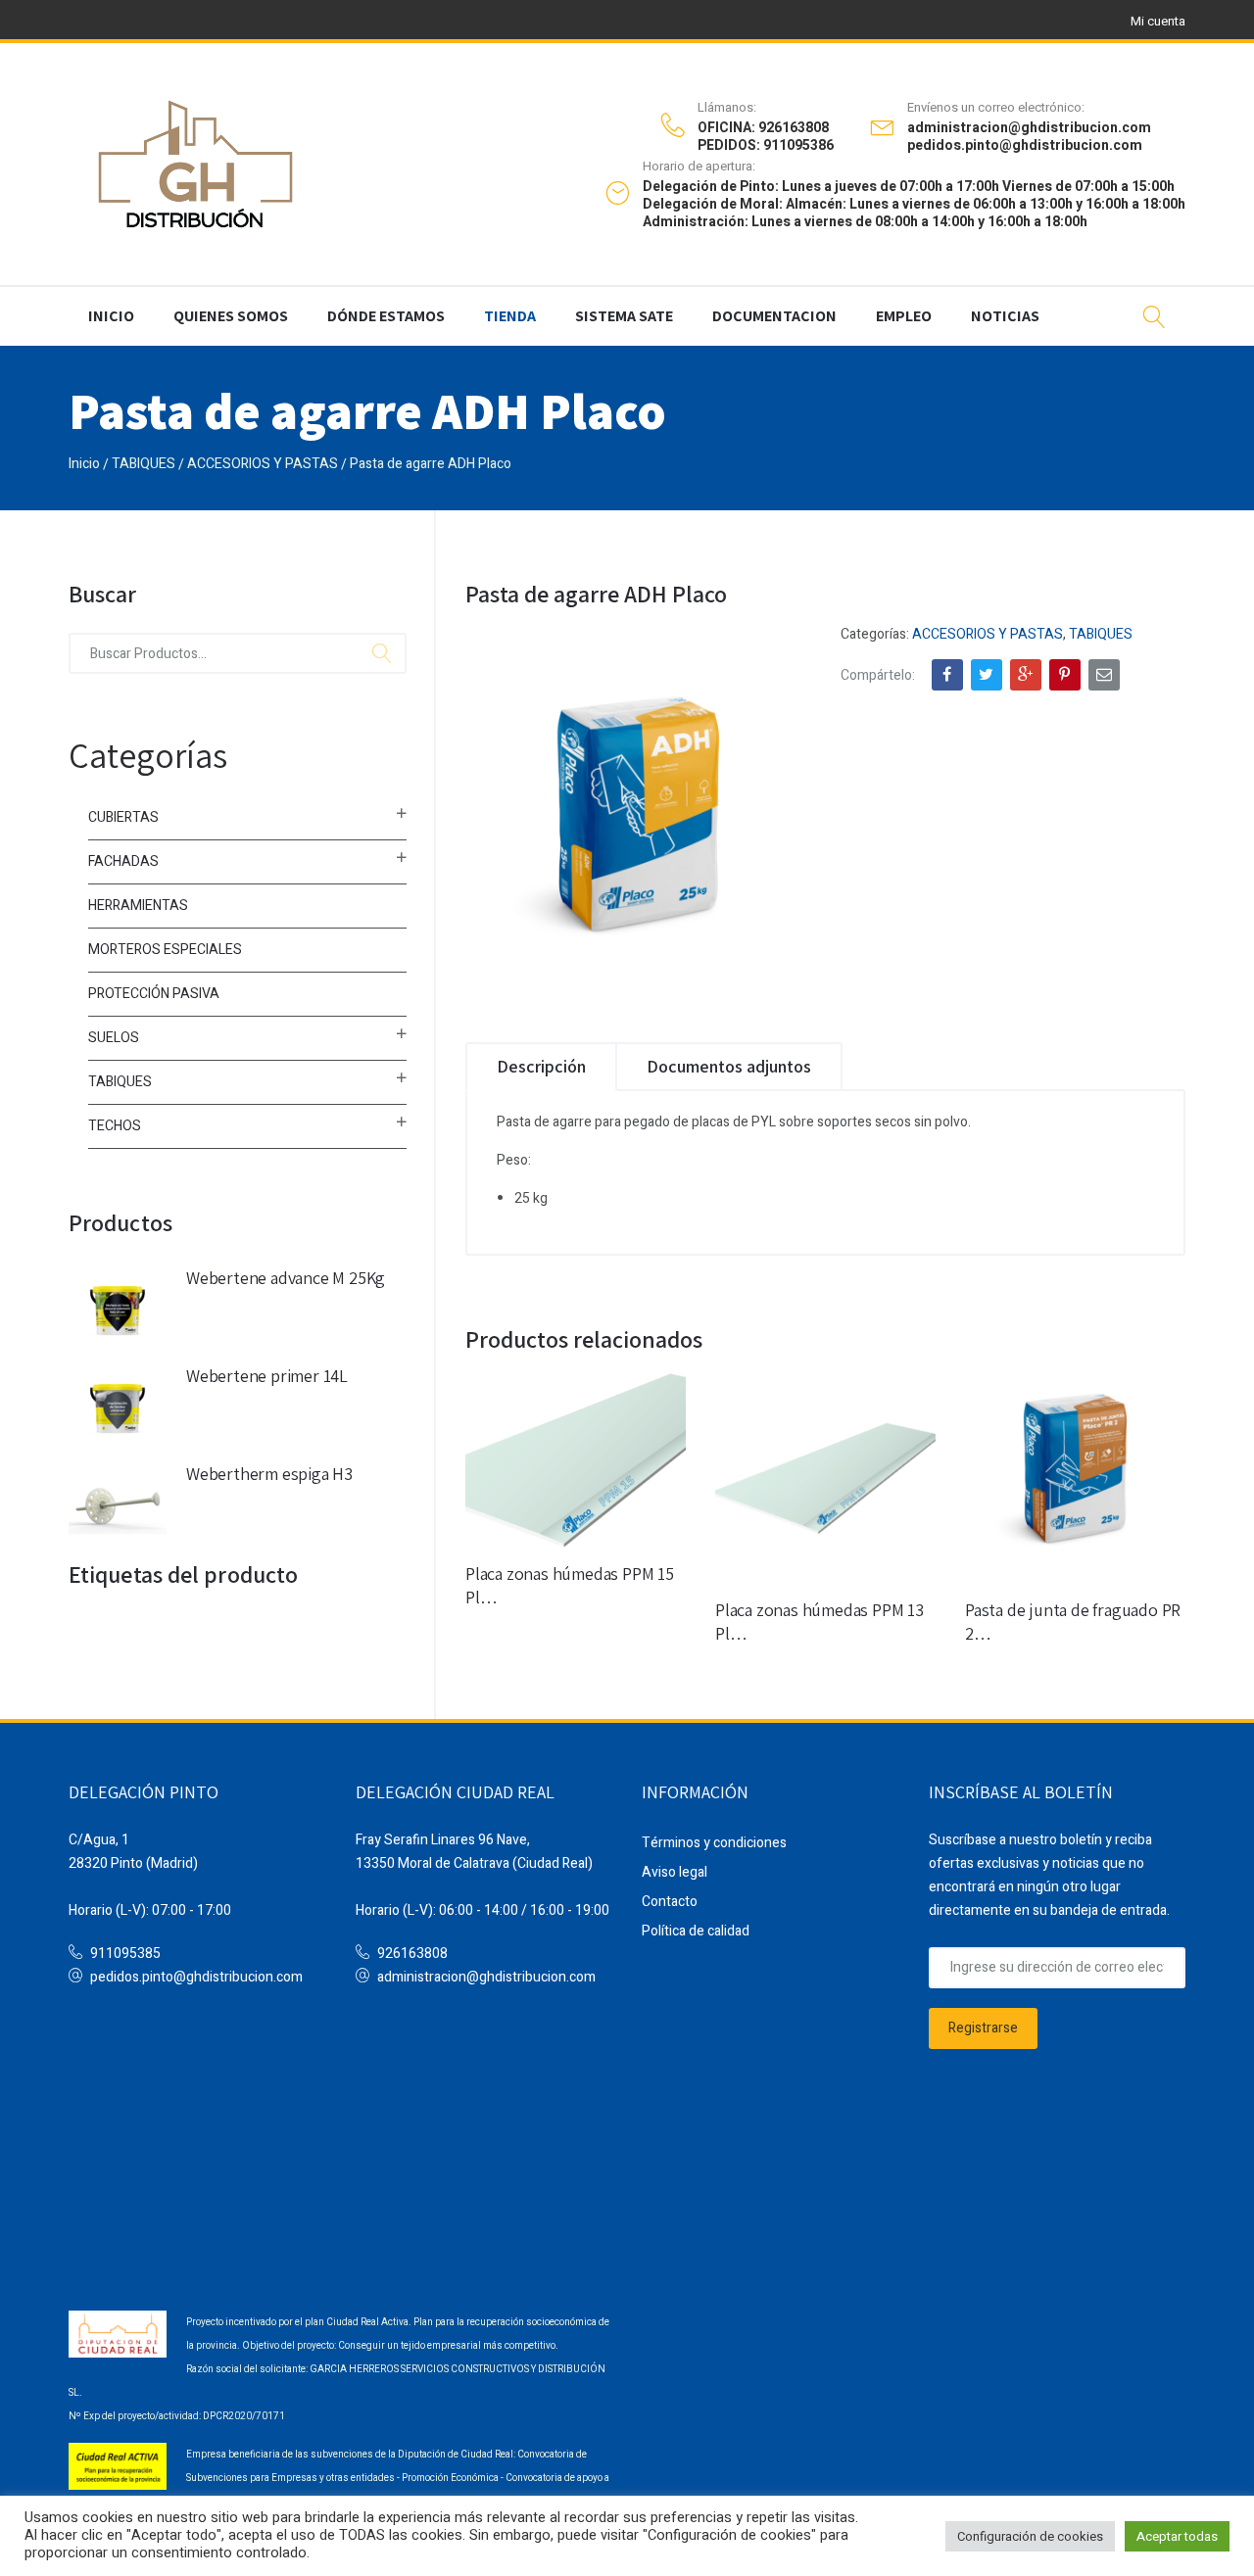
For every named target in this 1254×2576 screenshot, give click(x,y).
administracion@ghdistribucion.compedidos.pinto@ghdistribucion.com (1029, 137)
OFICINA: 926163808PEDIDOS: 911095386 (766, 137)
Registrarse (983, 2028)
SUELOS (114, 1038)
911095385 (125, 1954)
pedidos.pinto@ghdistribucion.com (196, 1977)
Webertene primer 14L (267, 1376)
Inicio (111, 316)
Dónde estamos (386, 316)
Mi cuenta (1158, 21)
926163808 (412, 1954)
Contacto (670, 1902)
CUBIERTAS (123, 817)
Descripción (541, 1066)
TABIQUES (144, 464)
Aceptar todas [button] (1177, 2536)
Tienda (510, 316)
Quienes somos (231, 316)
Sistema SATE (624, 316)
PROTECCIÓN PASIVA (154, 994)
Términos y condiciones (714, 1843)
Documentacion (774, 316)
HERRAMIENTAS (138, 906)
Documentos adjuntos (729, 1066)
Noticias (1005, 316)
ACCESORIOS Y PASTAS (263, 464)
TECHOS (115, 1126)
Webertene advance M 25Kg (286, 1278)
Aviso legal (675, 1872)
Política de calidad (696, 1931)
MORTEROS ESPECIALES (165, 950)
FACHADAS (123, 861)
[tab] (541, 1067)
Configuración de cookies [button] (1030, 2536)
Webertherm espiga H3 (269, 1474)
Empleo (904, 316)
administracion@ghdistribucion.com (486, 1977)
